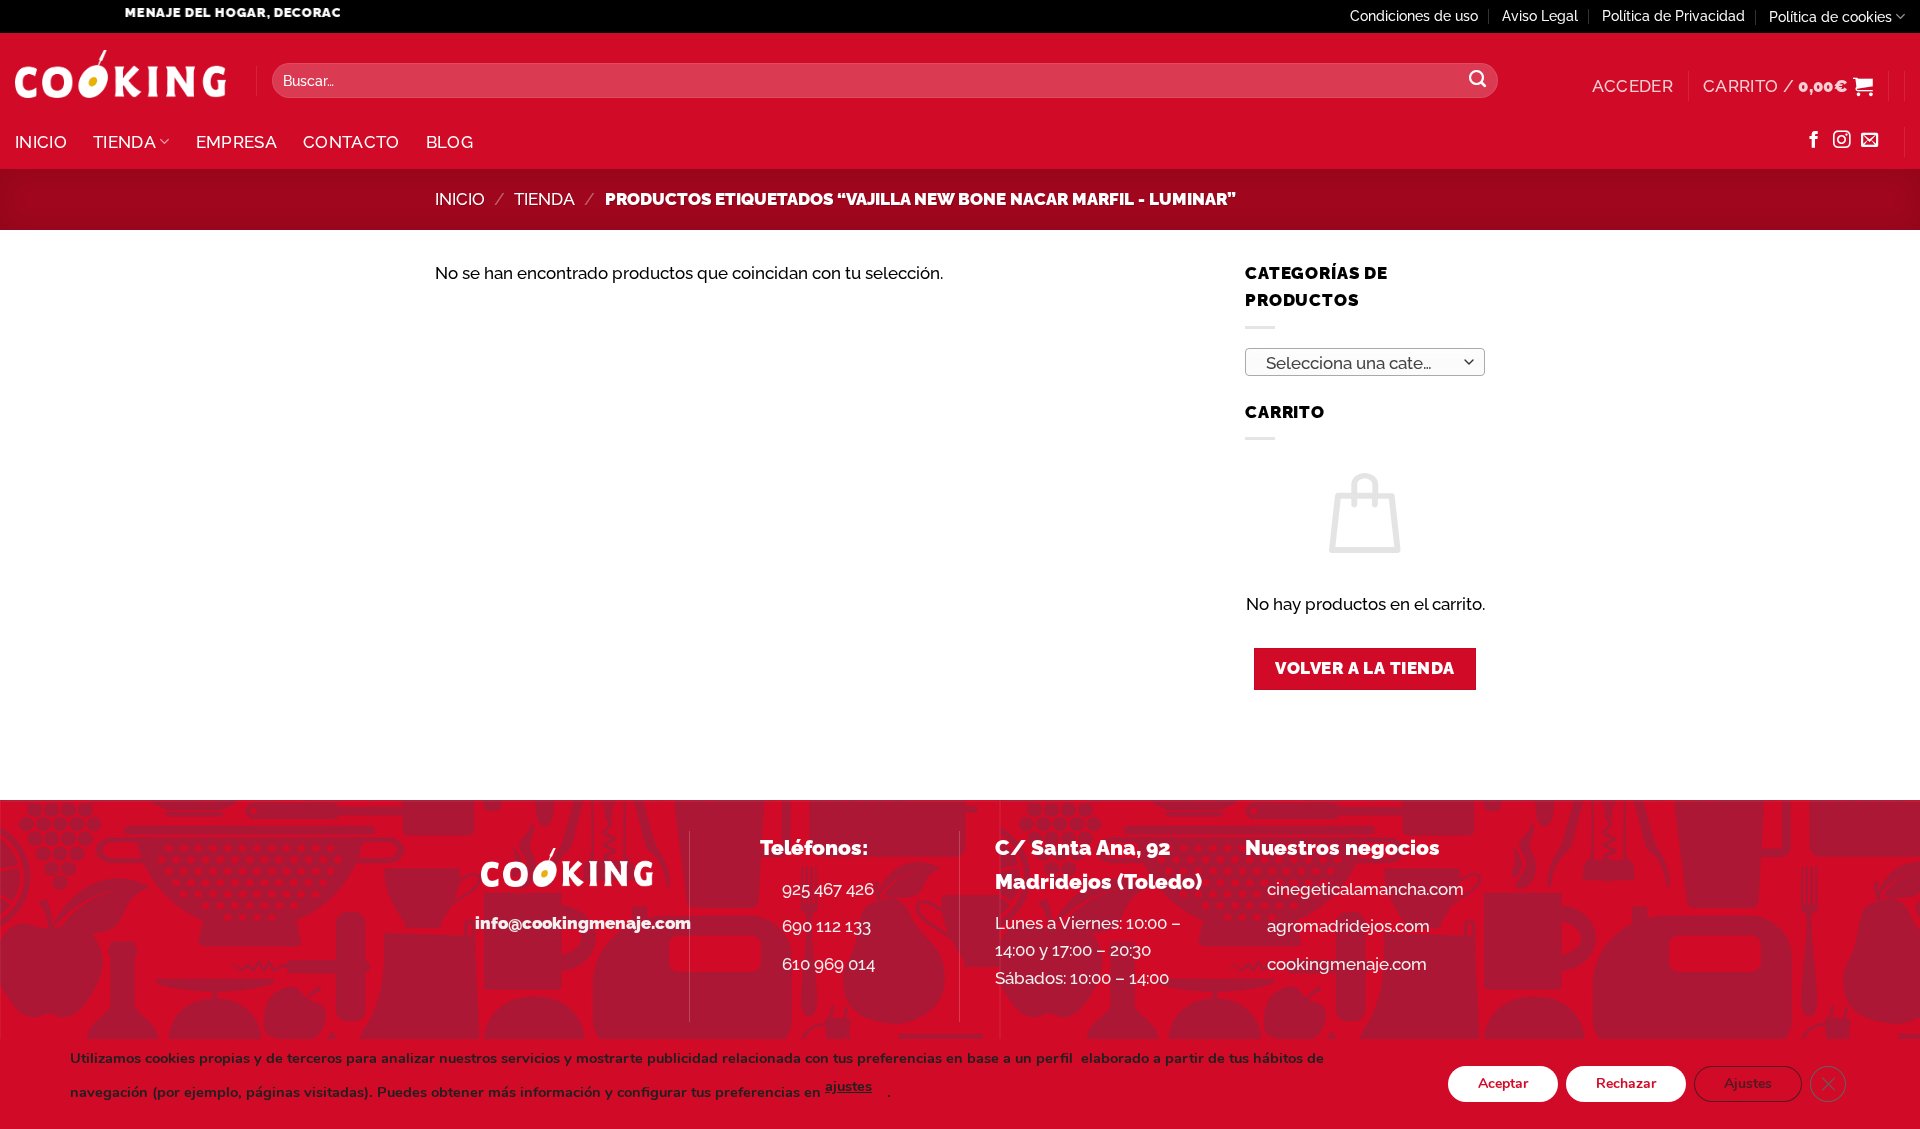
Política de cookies (1830, 17)
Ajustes (1748, 1083)
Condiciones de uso (1414, 16)
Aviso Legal (1540, 16)
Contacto (351, 142)
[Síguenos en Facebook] (1813, 141)
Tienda (124, 142)
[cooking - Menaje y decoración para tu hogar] (120, 74)
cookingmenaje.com (1347, 964)
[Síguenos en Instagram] (1841, 141)
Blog (449, 142)
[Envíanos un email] (1869, 141)
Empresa (236, 142)
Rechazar (1626, 1083)
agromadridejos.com (1348, 926)
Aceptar (1503, 1083)
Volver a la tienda (1365, 668)
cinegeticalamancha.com (1365, 889)
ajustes (848, 1086)
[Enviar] (1478, 81)
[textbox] (1359, 363)
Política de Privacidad (1673, 16)
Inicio (41, 142)
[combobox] (1365, 362)
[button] (1632, 86)
